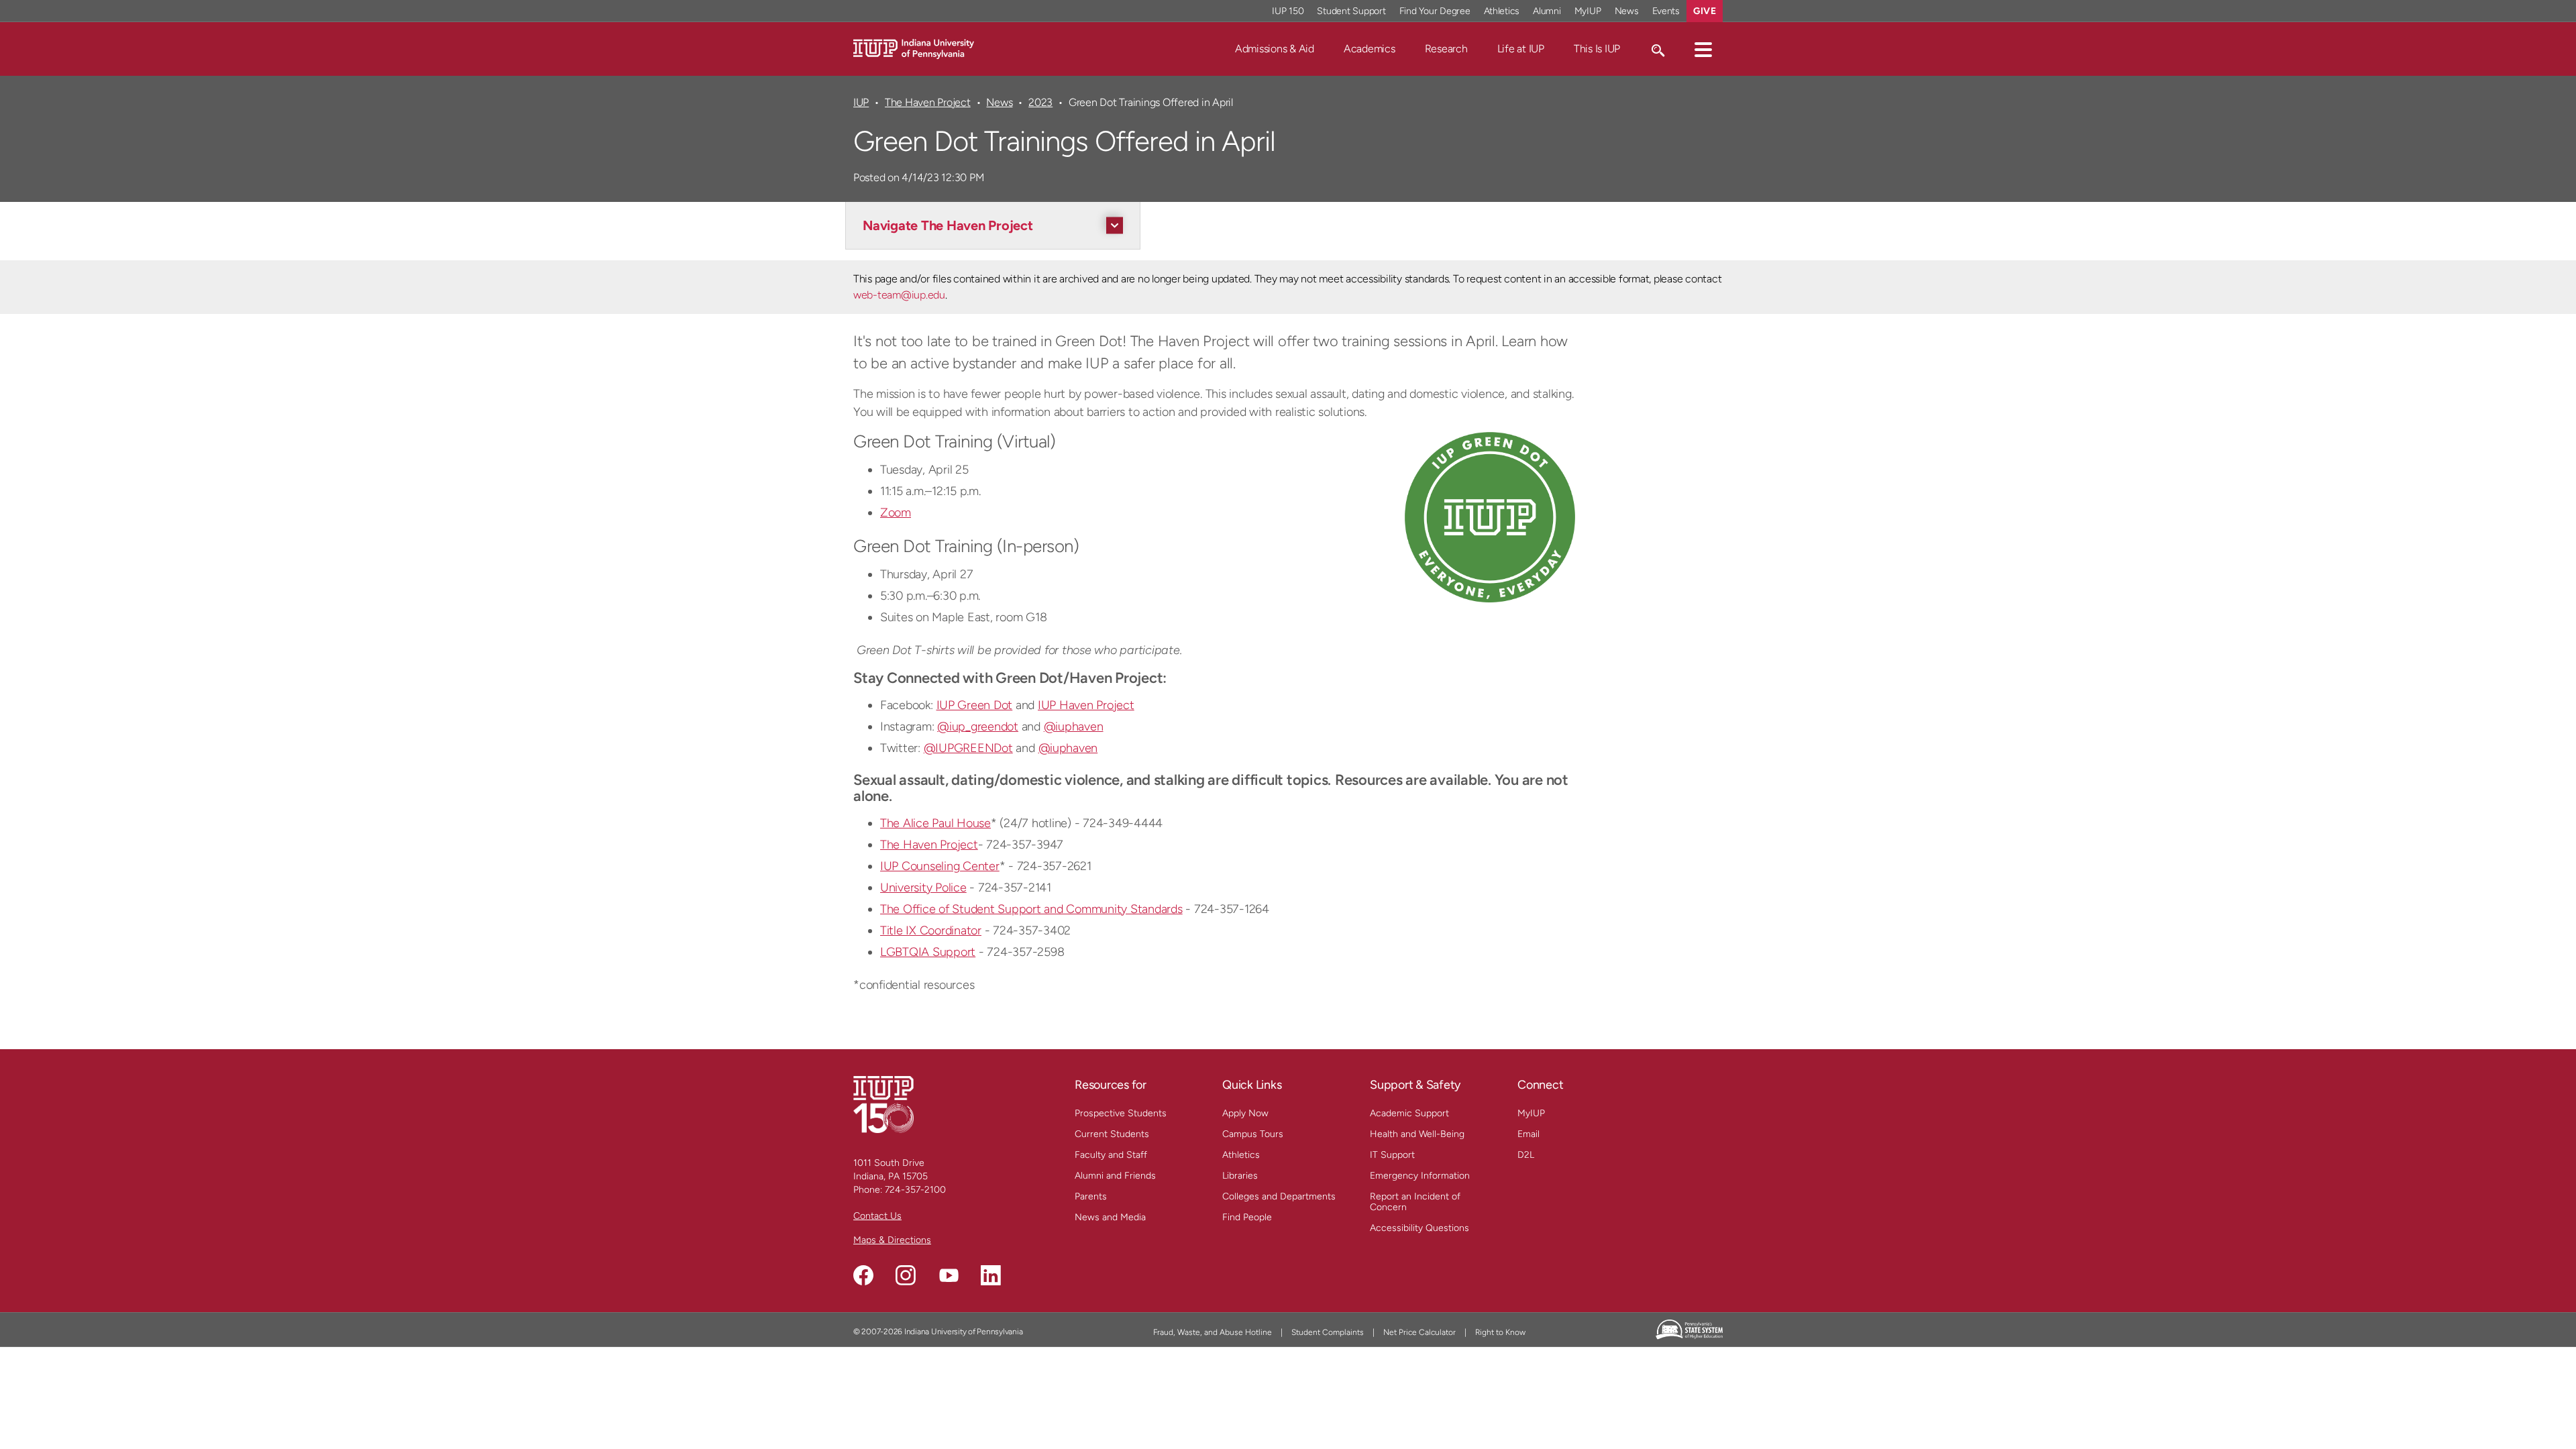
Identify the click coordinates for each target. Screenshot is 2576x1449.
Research (1446, 49)
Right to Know (1500, 1332)
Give (1705, 11)
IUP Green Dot (975, 705)
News (1627, 11)
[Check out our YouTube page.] (949, 1275)
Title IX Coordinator (931, 930)
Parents (1091, 1196)
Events (1666, 11)
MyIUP (1588, 11)
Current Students (1112, 1134)
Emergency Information (1420, 1176)
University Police (923, 888)
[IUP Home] (914, 48)
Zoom (896, 513)
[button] (1703, 49)
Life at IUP (1521, 49)
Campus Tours (1253, 1134)
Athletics (1502, 11)
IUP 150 (1288, 11)
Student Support (1351, 11)
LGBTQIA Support (928, 952)
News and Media (1110, 1217)
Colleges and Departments (1279, 1196)
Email (1528, 1134)
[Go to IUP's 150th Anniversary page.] (883, 1104)
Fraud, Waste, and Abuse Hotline (1213, 1332)
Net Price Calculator (1419, 1332)
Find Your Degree (1435, 11)
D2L (1526, 1155)
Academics (1370, 49)
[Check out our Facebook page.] (863, 1275)
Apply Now (1245, 1113)
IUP (861, 102)
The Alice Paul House (935, 823)
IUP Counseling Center (940, 866)
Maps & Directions (892, 1240)
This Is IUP (1597, 49)
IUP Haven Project (1086, 705)
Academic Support (1409, 1113)
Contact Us (877, 1216)
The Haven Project (928, 102)
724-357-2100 (915, 1190)
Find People (1247, 1217)
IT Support (1392, 1155)
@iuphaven (1074, 727)
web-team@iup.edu (899, 295)
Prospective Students (1121, 1113)
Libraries (1240, 1176)
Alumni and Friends (1115, 1176)
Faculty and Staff (1111, 1155)
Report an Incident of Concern (1415, 1202)
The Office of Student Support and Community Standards (1031, 909)
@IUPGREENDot (968, 748)
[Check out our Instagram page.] (906, 1275)
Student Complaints (1328, 1332)
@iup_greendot (978, 727)
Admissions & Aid (1275, 49)
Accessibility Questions (1419, 1228)
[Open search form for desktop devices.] (1657, 49)
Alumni (1547, 11)
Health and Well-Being (1417, 1134)
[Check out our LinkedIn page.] (991, 1275)
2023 (1040, 102)
